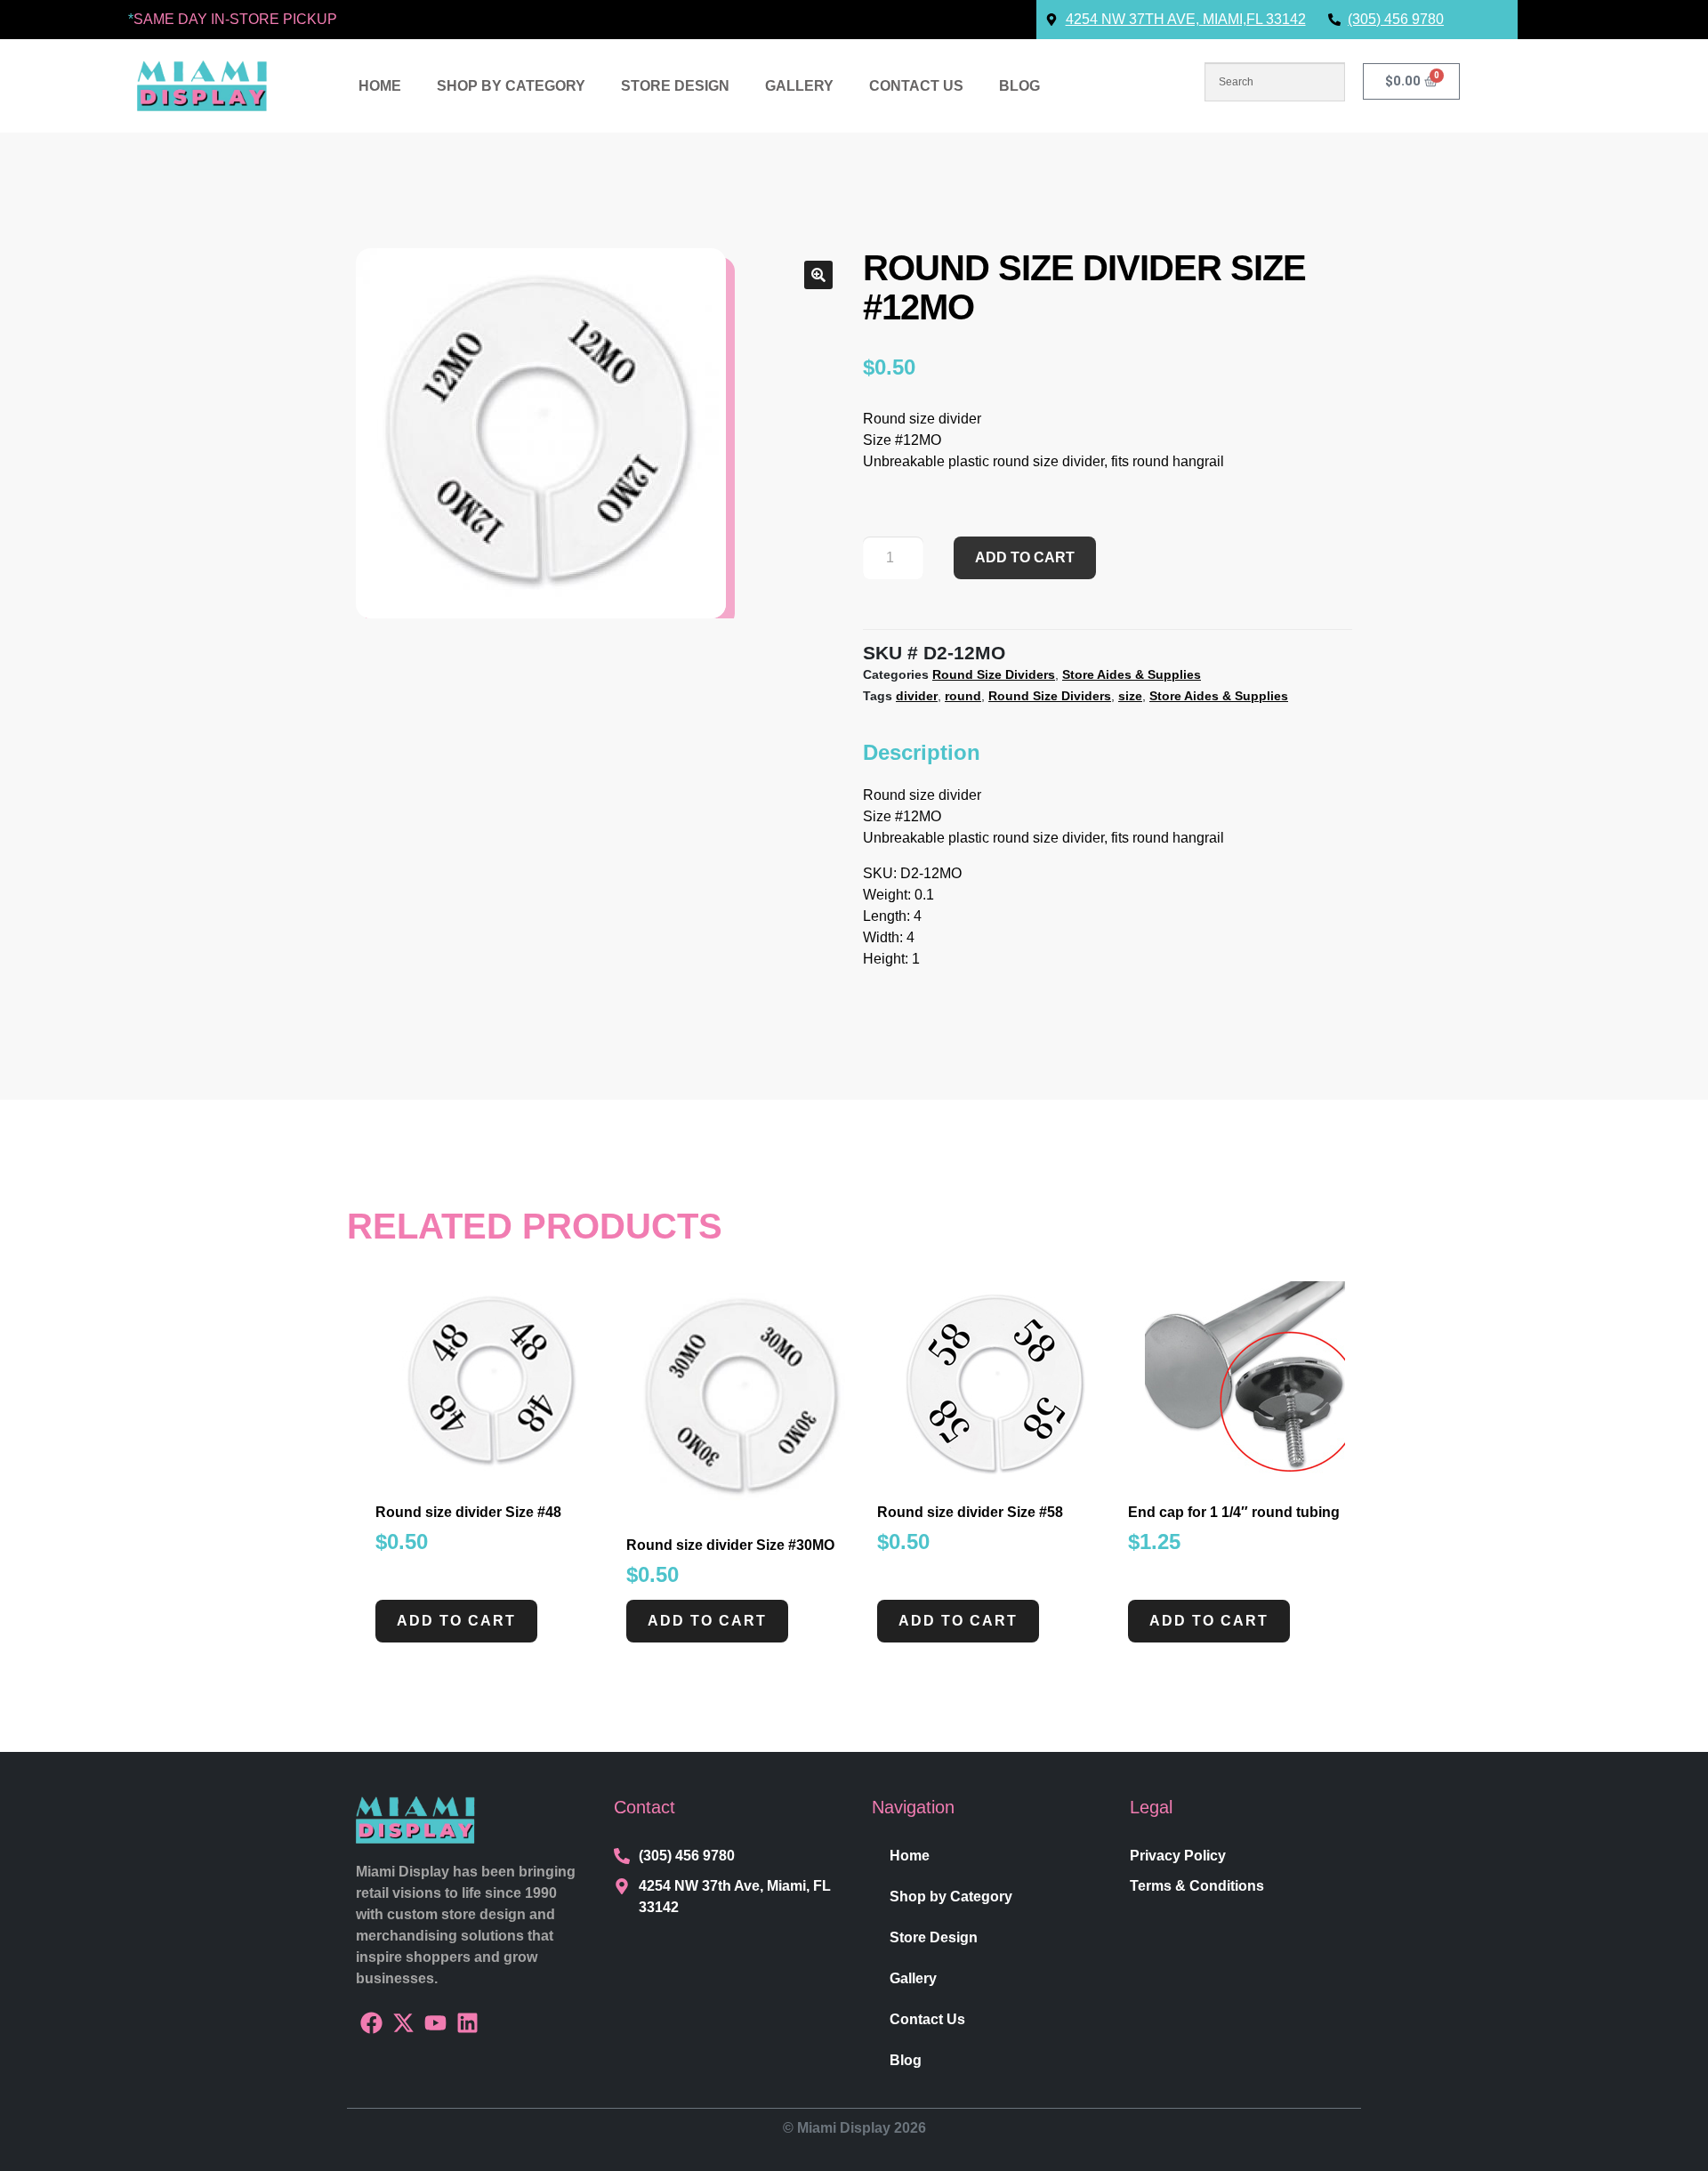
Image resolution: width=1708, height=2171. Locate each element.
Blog (1019, 86)
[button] (818, 275)
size (1130, 696)
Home (380, 86)
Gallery (799, 86)
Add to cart (1025, 557)
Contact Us (916, 86)
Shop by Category (511, 86)
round (963, 696)
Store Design (675, 86)
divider (917, 696)
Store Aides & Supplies (1132, 674)
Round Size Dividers (994, 674)
